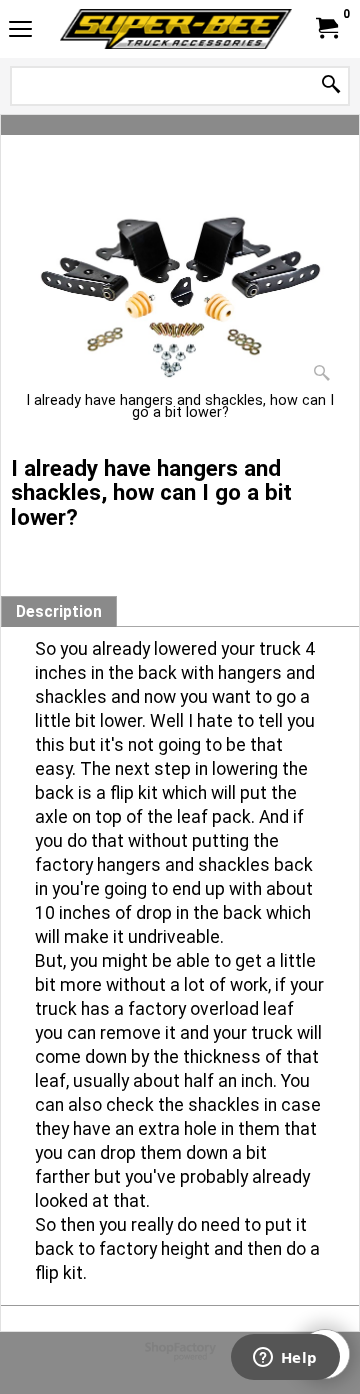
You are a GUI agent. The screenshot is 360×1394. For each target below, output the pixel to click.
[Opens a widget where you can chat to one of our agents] (285, 1359)
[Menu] (20, 31)
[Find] (331, 85)
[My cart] (326, 28)
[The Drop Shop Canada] (176, 29)
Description (59, 612)
